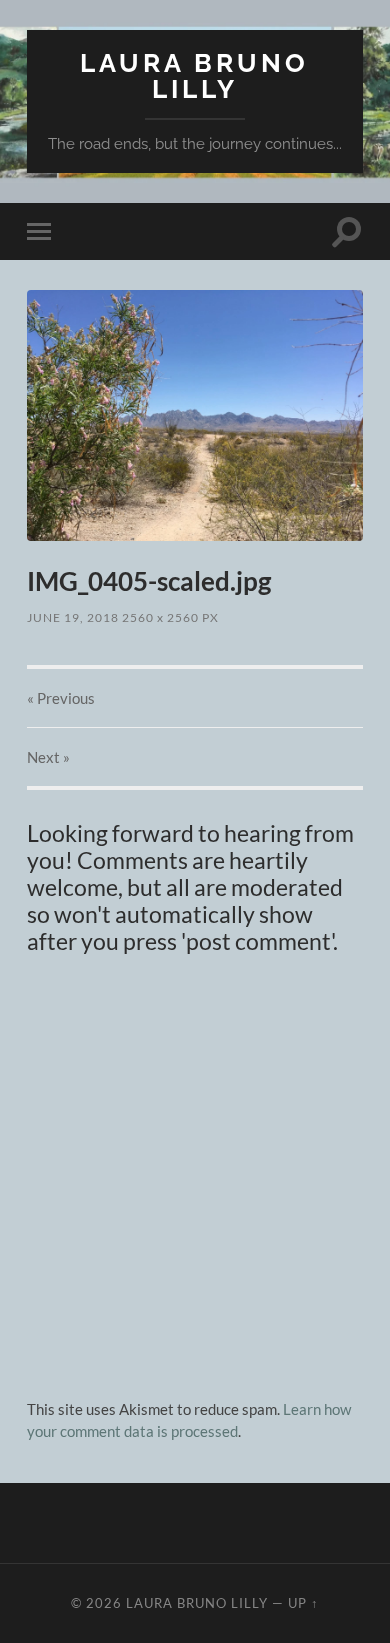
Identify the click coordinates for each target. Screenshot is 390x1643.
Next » (48, 757)
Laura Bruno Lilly (194, 75)
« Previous (61, 698)
